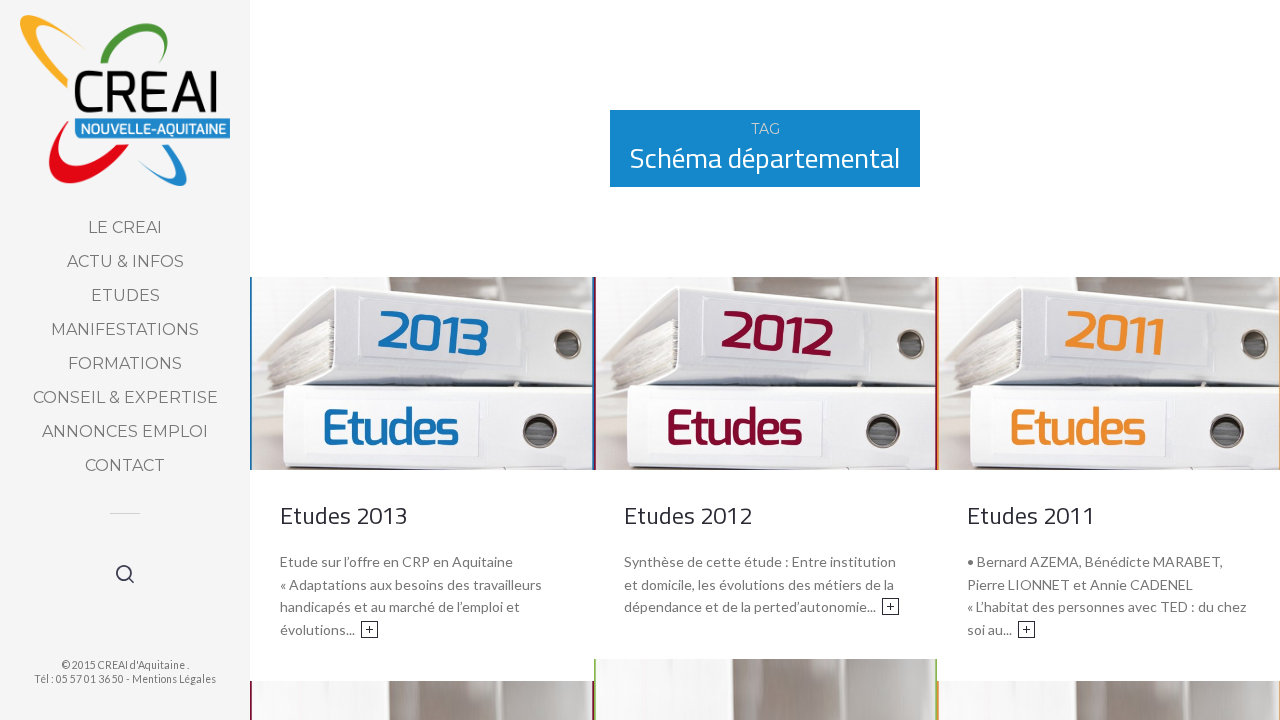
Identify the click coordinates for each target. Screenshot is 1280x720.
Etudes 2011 (1031, 515)
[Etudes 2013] (422, 371)
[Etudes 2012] (766, 371)
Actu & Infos (125, 261)
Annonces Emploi (125, 431)
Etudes (125, 295)
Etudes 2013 (344, 515)
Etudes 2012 (688, 515)
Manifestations (125, 329)
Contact (125, 465)
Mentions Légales (174, 679)
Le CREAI (125, 227)
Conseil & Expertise (125, 397)
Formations (125, 363)
